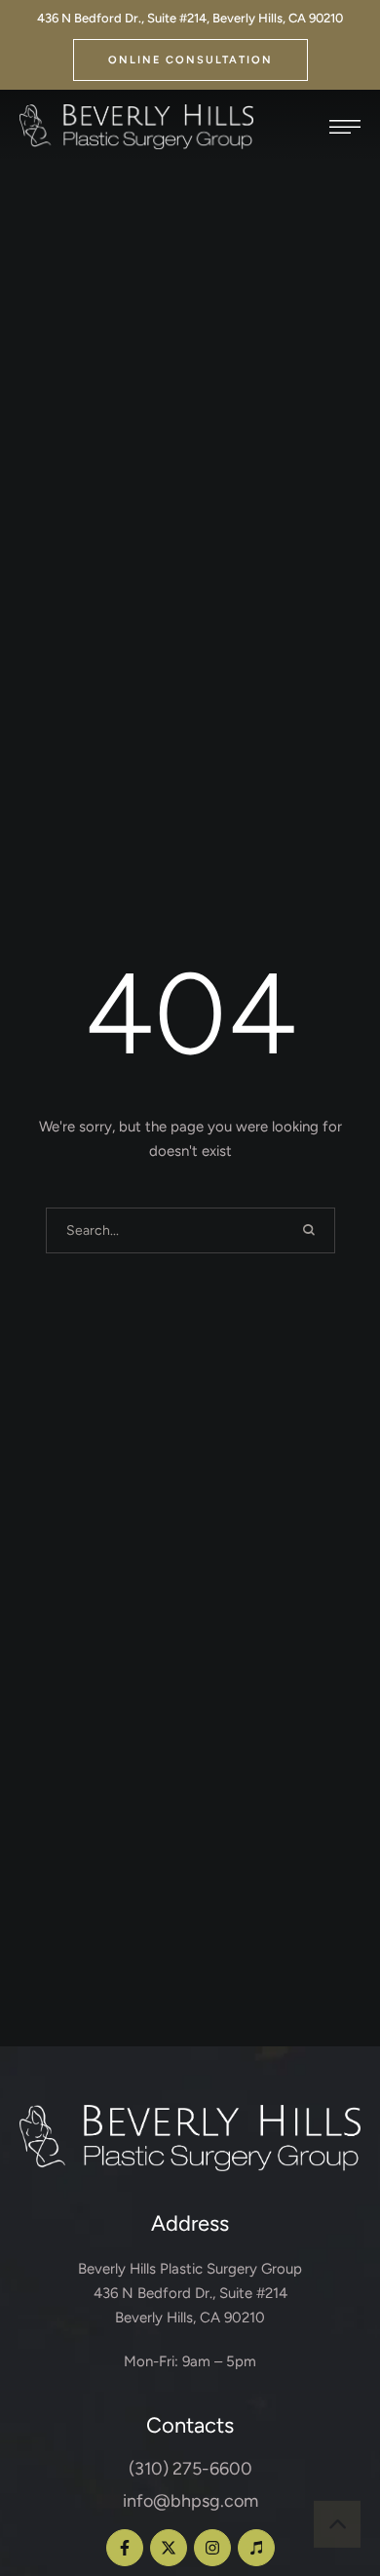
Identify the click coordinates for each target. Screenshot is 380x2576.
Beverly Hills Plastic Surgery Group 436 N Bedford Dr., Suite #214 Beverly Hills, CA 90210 (190, 2293)
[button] (190, 60)
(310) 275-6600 (190, 2469)
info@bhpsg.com (190, 2501)
